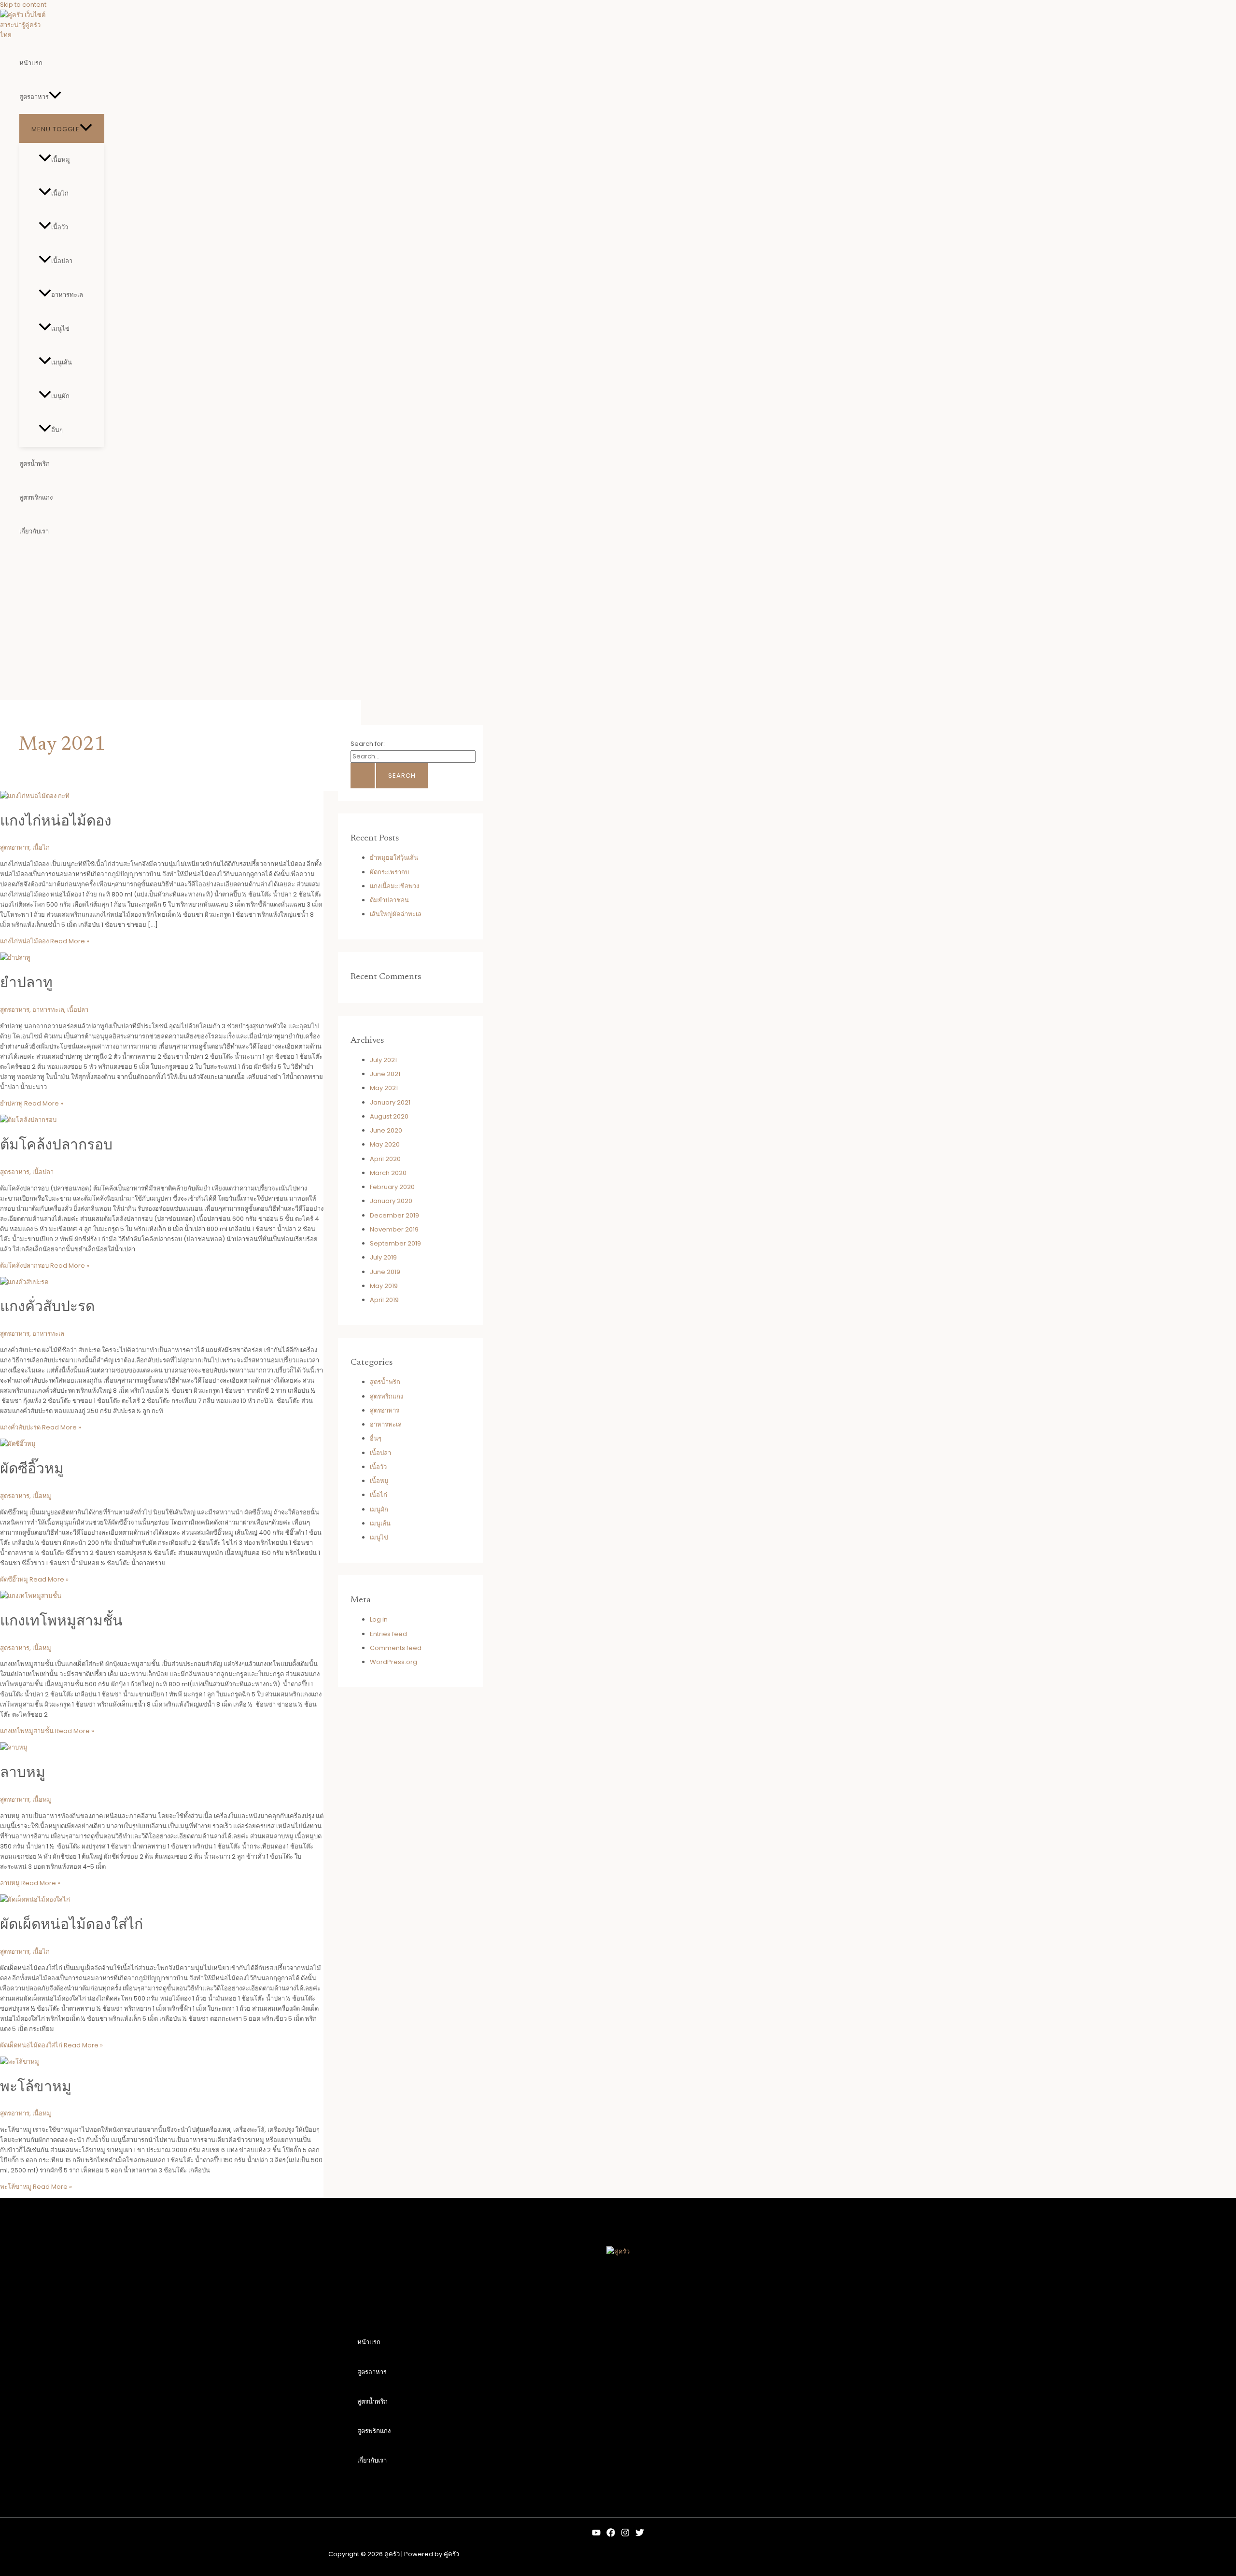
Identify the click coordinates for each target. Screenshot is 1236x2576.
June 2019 (385, 1272)
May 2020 (385, 1144)
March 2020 (388, 1173)
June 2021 (385, 1074)
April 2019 (384, 1300)
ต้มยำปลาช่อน (389, 900)
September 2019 (395, 1243)
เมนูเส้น (62, 362)
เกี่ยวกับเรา (34, 531)
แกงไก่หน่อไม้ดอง (56, 822)
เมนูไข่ (60, 329)
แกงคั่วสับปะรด (47, 1308)
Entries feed (388, 1634)
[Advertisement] (618, 628)
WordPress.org (393, 1662)
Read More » (45, 941)
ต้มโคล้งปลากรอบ (56, 1146)
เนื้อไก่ (60, 193)
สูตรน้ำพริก (35, 464)
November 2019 (394, 1229)
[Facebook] (611, 2535)
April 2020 (385, 1159)
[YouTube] (596, 2535)
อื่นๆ (57, 430)
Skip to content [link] (23, 5)
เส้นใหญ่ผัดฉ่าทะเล (396, 914)
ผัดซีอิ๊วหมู (32, 1470)
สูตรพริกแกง (36, 497)
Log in (379, 1619)
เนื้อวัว (60, 227)
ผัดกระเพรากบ (389, 872)
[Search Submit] (363, 776)
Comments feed (396, 1648)
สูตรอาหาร (34, 97)
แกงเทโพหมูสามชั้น (61, 1622)
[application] (55, 97)
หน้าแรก (31, 63)
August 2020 (389, 1116)
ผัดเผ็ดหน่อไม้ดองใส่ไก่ (71, 1926)
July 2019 (383, 1257)
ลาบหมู (23, 1774)
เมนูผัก (60, 396)
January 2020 (391, 1201)
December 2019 (394, 1215)
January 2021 (390, 1102)
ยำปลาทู (26, 984)
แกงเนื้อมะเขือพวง (394, 886)
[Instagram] (625, 2535)
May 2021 (384, 1088)
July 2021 (383, 1060)
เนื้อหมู (61, 160)
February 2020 (392, 1187)
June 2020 (386, 1130)
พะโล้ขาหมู (36, 2088)
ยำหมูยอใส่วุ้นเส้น (394, 858)
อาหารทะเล (67, 295)
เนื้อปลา (62, 261)
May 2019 (384, 1286)
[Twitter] (640, 2535)
